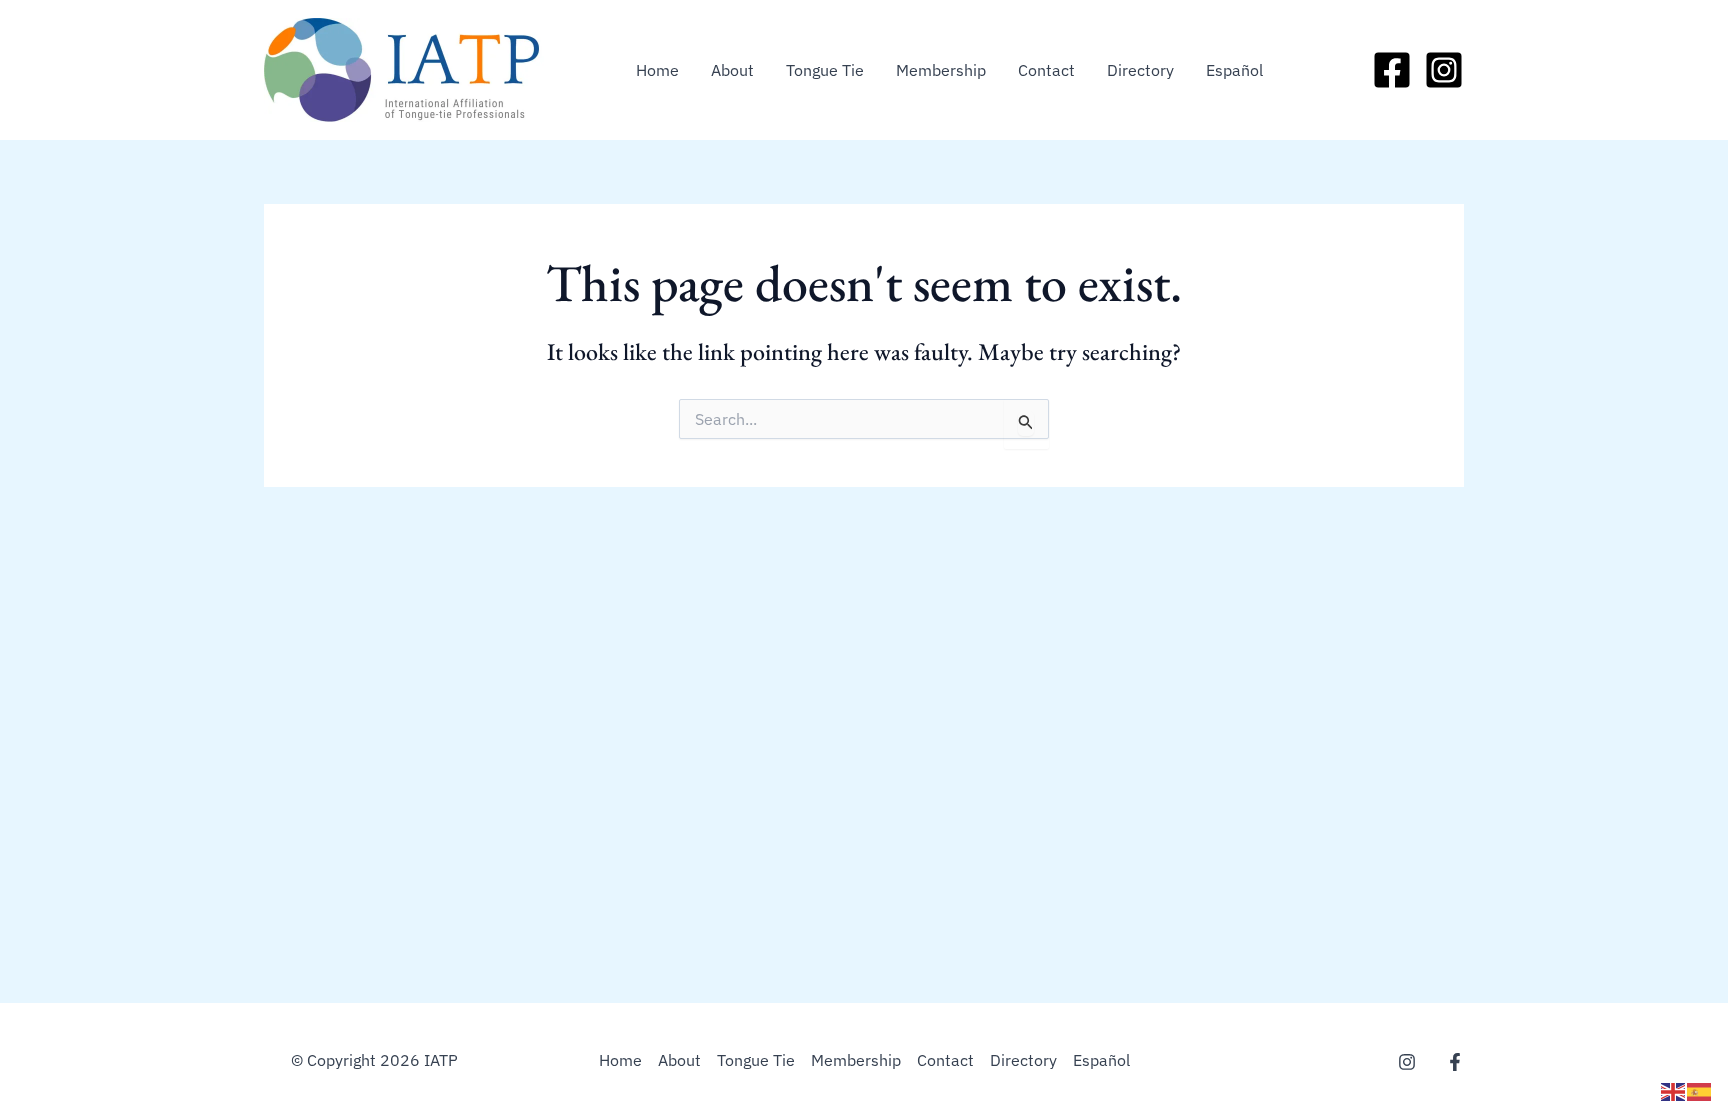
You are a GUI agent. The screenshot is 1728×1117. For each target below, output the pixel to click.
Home (657, 70)
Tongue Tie (825, 70)
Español (1234, 70)
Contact (1046, 70)
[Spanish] (1700, 1090)
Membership (941, 70)
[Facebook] (1392, 70)
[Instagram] (1444, 70)
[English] (1674, 1090)
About (732, 70)
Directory (1140, 70)
